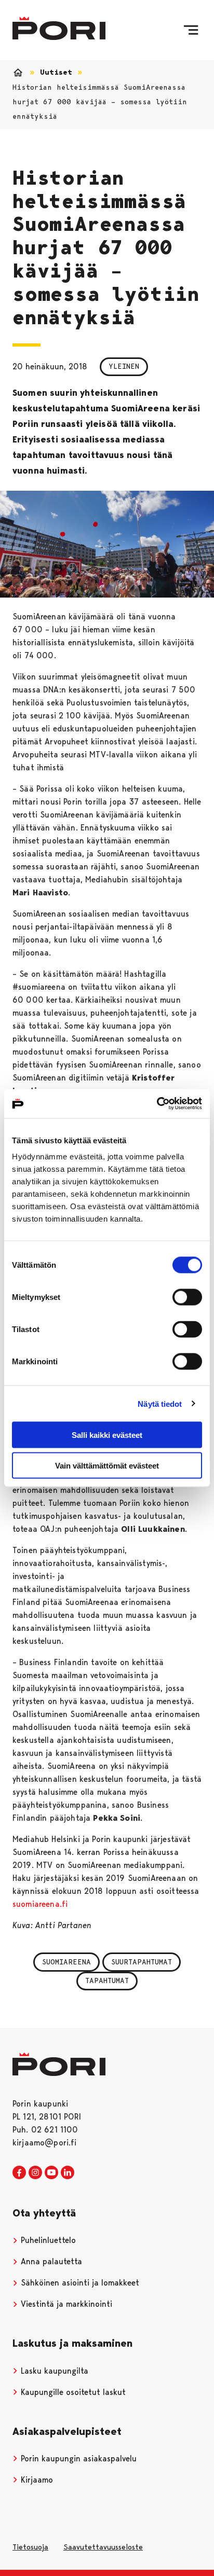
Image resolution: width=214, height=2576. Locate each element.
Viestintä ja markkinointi (65, 2304)
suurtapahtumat (142, 1962)
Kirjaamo (36, 2480)
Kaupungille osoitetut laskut (72, 2392)
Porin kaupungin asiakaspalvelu (77, 2459)
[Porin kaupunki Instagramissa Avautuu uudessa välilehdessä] (35, 2173)
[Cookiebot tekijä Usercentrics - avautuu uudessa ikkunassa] (157, 1104)
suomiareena (66, 1962)
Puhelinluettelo (47, 2240)
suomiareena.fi (40, 1904)
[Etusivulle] (59, 28)
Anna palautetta (50, 2261)
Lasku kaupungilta (53, 2371)
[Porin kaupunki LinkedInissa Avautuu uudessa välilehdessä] (68, 2173)
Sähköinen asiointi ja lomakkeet (79, 2283)
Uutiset (56, 72)
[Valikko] (191, 30)
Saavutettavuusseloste (103, 2547)
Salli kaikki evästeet (107, 1435)
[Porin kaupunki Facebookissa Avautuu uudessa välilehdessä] (19, 2173)
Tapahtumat (107, 1981)
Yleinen (124, 366)
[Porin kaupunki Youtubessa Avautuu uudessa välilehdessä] (51, 2173)
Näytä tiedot (160, 1403)
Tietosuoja (30, 2547)
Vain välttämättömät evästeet (107, 1465)
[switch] (187, 1297)
